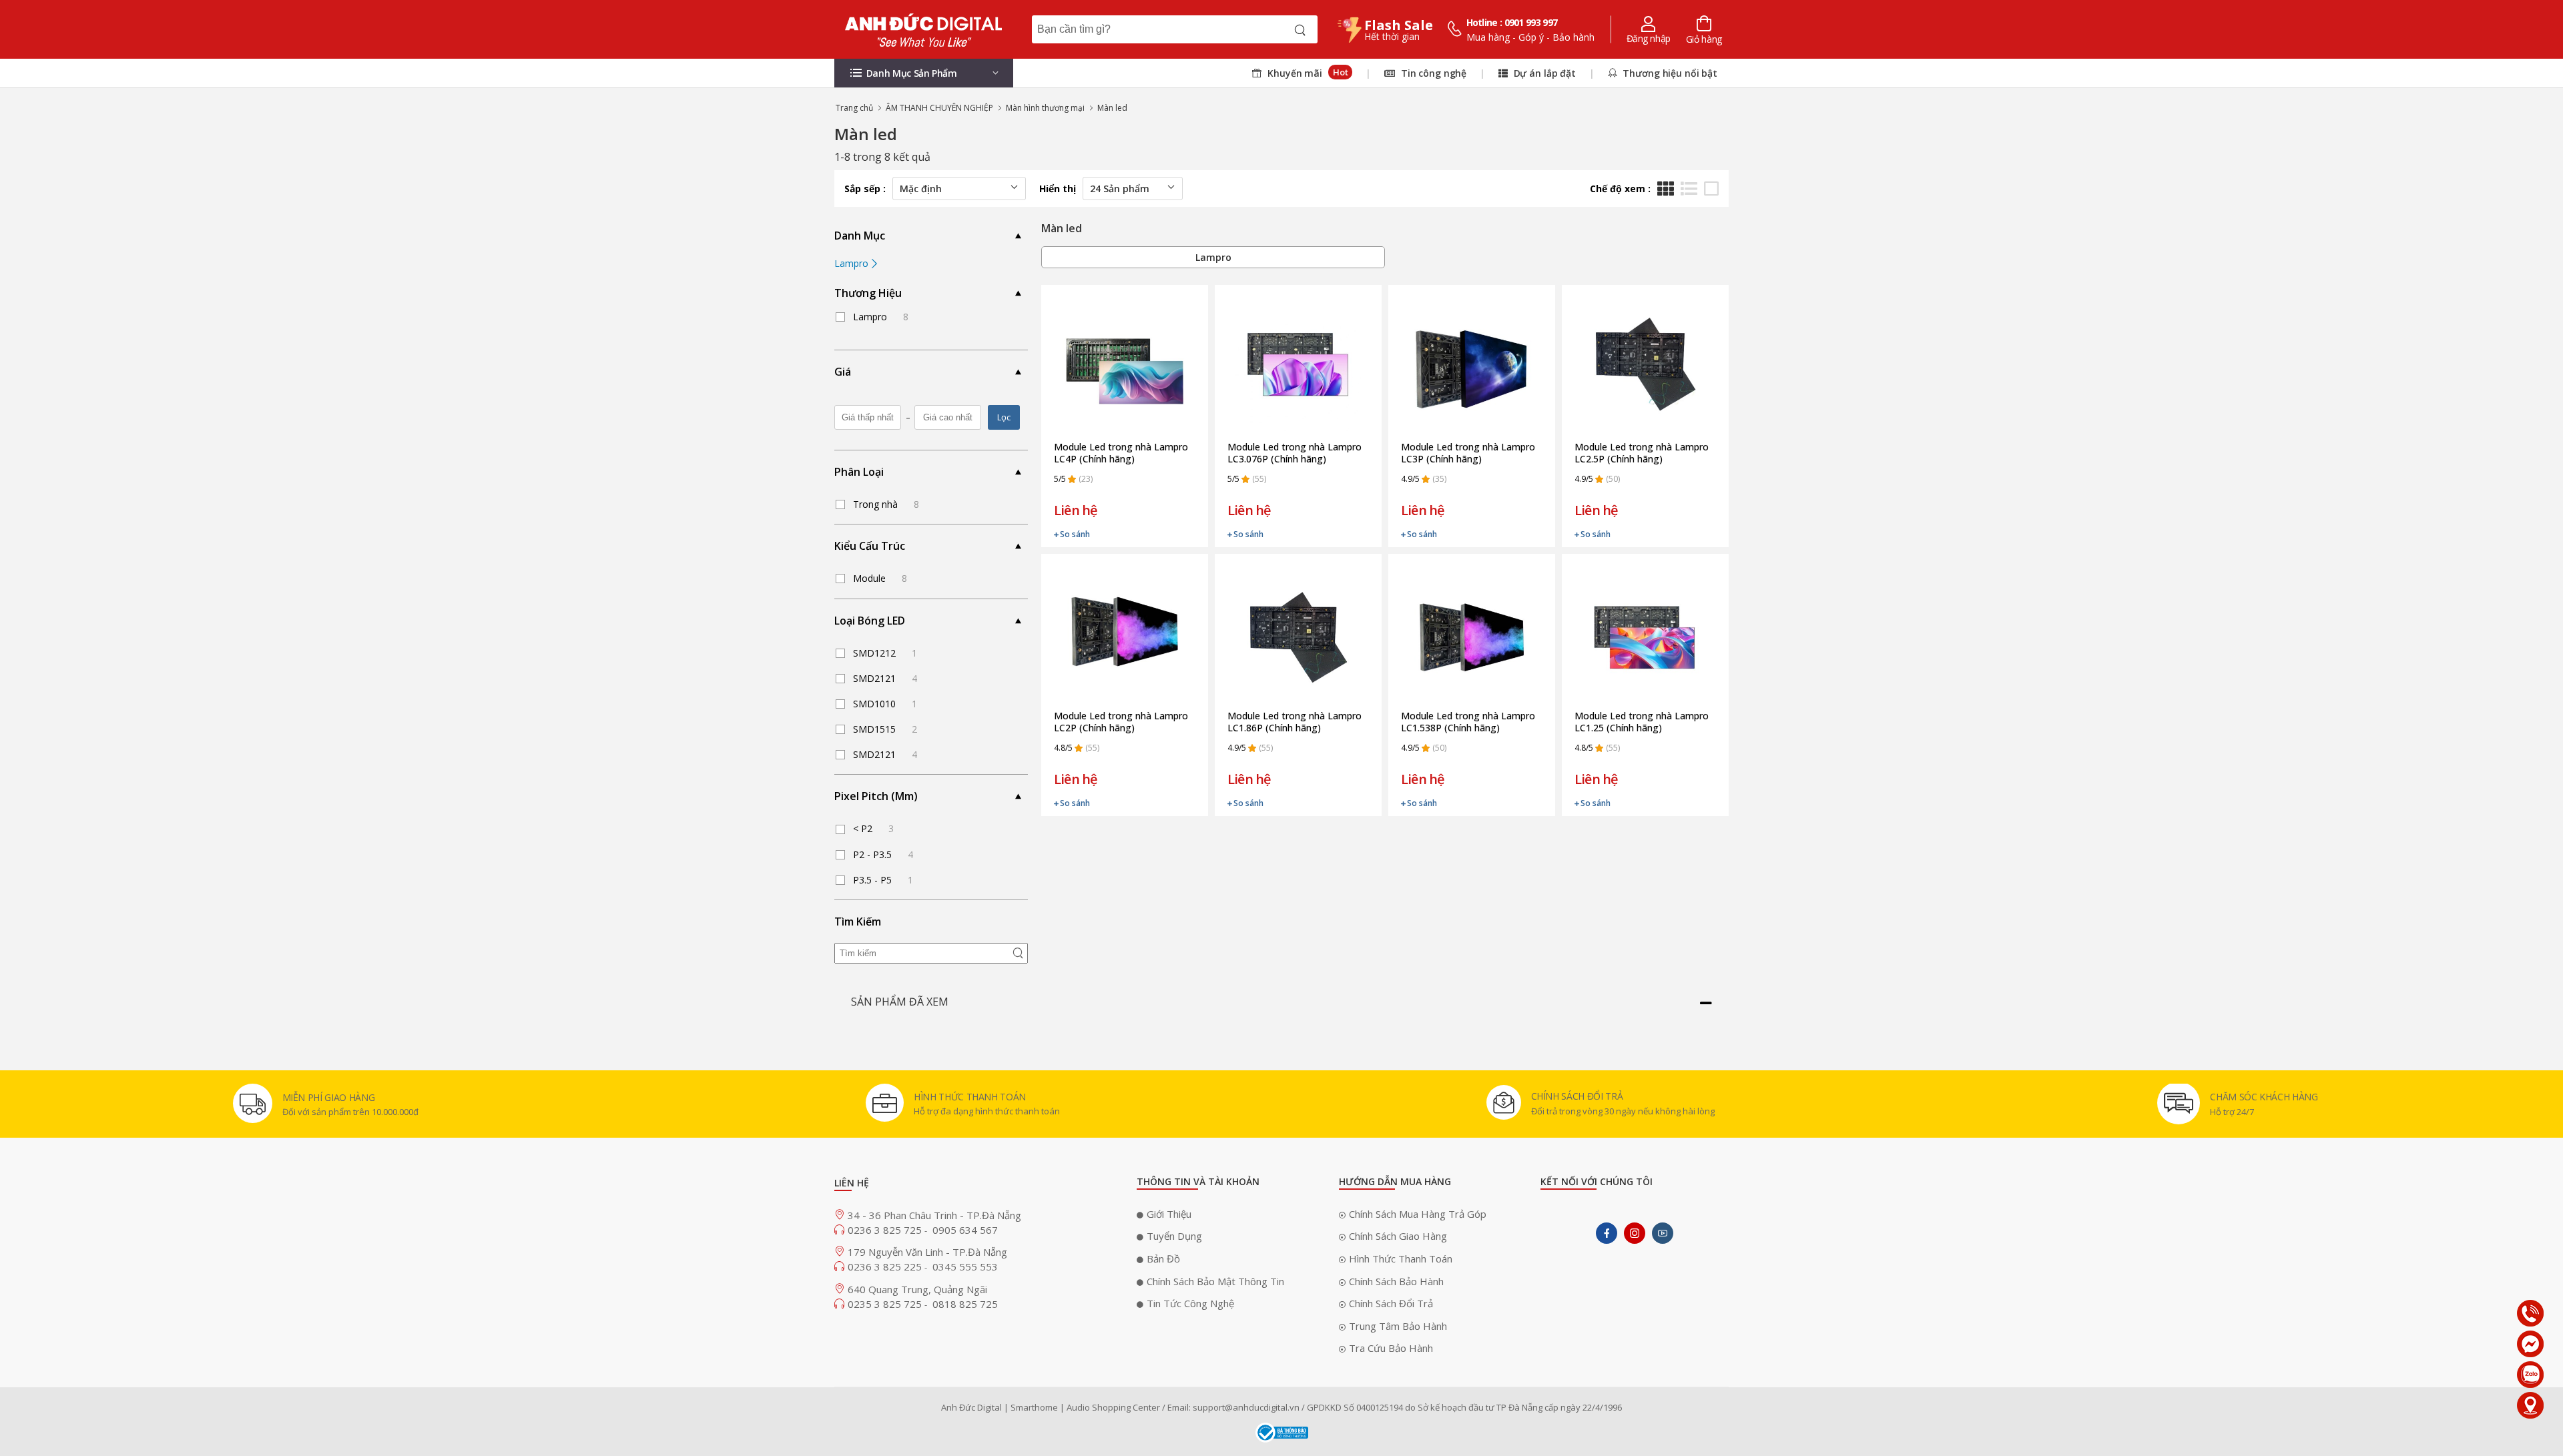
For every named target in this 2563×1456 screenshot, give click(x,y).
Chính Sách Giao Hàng (1398, 1236)
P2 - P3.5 (883, 854)
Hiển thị (1058, 189)
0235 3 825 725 (886, 1304)
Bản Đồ (1163, 1258)
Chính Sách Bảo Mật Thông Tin (1215, 1281)
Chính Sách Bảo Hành (1396, 1281)
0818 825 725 (965, 1304)
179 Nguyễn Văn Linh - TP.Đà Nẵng (927, 1252)
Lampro (853, 263)
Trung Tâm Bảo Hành (1398, 1326)
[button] (924, 73)
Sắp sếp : (865, 189)
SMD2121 (885, 678)
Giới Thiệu (1169, 1214)
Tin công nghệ (1432, 73)
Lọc (1004, 417)
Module (880, 578)
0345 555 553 (965, 1266)
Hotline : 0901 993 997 (1512, 22)
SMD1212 (885, 653)
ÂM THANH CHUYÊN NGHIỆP (939, 108)
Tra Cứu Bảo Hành (1391, 1348)
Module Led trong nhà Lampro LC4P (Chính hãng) (1121, 453)
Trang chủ (854, 108)
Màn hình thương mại (1045, 108)
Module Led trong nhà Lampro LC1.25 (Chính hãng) (1642, 722)
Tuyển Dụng (1174, 1236)
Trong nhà (886, 504)
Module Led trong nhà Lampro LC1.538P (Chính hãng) (1468, 722)
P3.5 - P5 (883, 880)
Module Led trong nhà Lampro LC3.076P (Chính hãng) (1295, 453)
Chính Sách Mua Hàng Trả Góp (1418, 1214)
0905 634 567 (965, 1230)
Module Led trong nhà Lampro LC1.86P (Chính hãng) (1295, 722)
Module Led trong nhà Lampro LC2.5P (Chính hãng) (1642, 453)
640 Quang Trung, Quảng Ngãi (917, 1289)
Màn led (1112, 108)
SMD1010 (885, 704)
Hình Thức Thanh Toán (1401, 1258)
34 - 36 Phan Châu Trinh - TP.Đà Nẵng (934, 1215)
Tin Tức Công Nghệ (1190, 1303)
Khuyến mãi (1306, 73)
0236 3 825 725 (886, 1230)
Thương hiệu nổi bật (1669, 73)
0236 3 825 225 (886, 1266)
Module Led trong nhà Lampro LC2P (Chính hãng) (1121, 722)
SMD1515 (885, 729)
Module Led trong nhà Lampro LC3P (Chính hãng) (1468, 453)
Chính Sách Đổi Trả (1391, 1303)
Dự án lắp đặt (1543, 73)
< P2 (873, 828)
